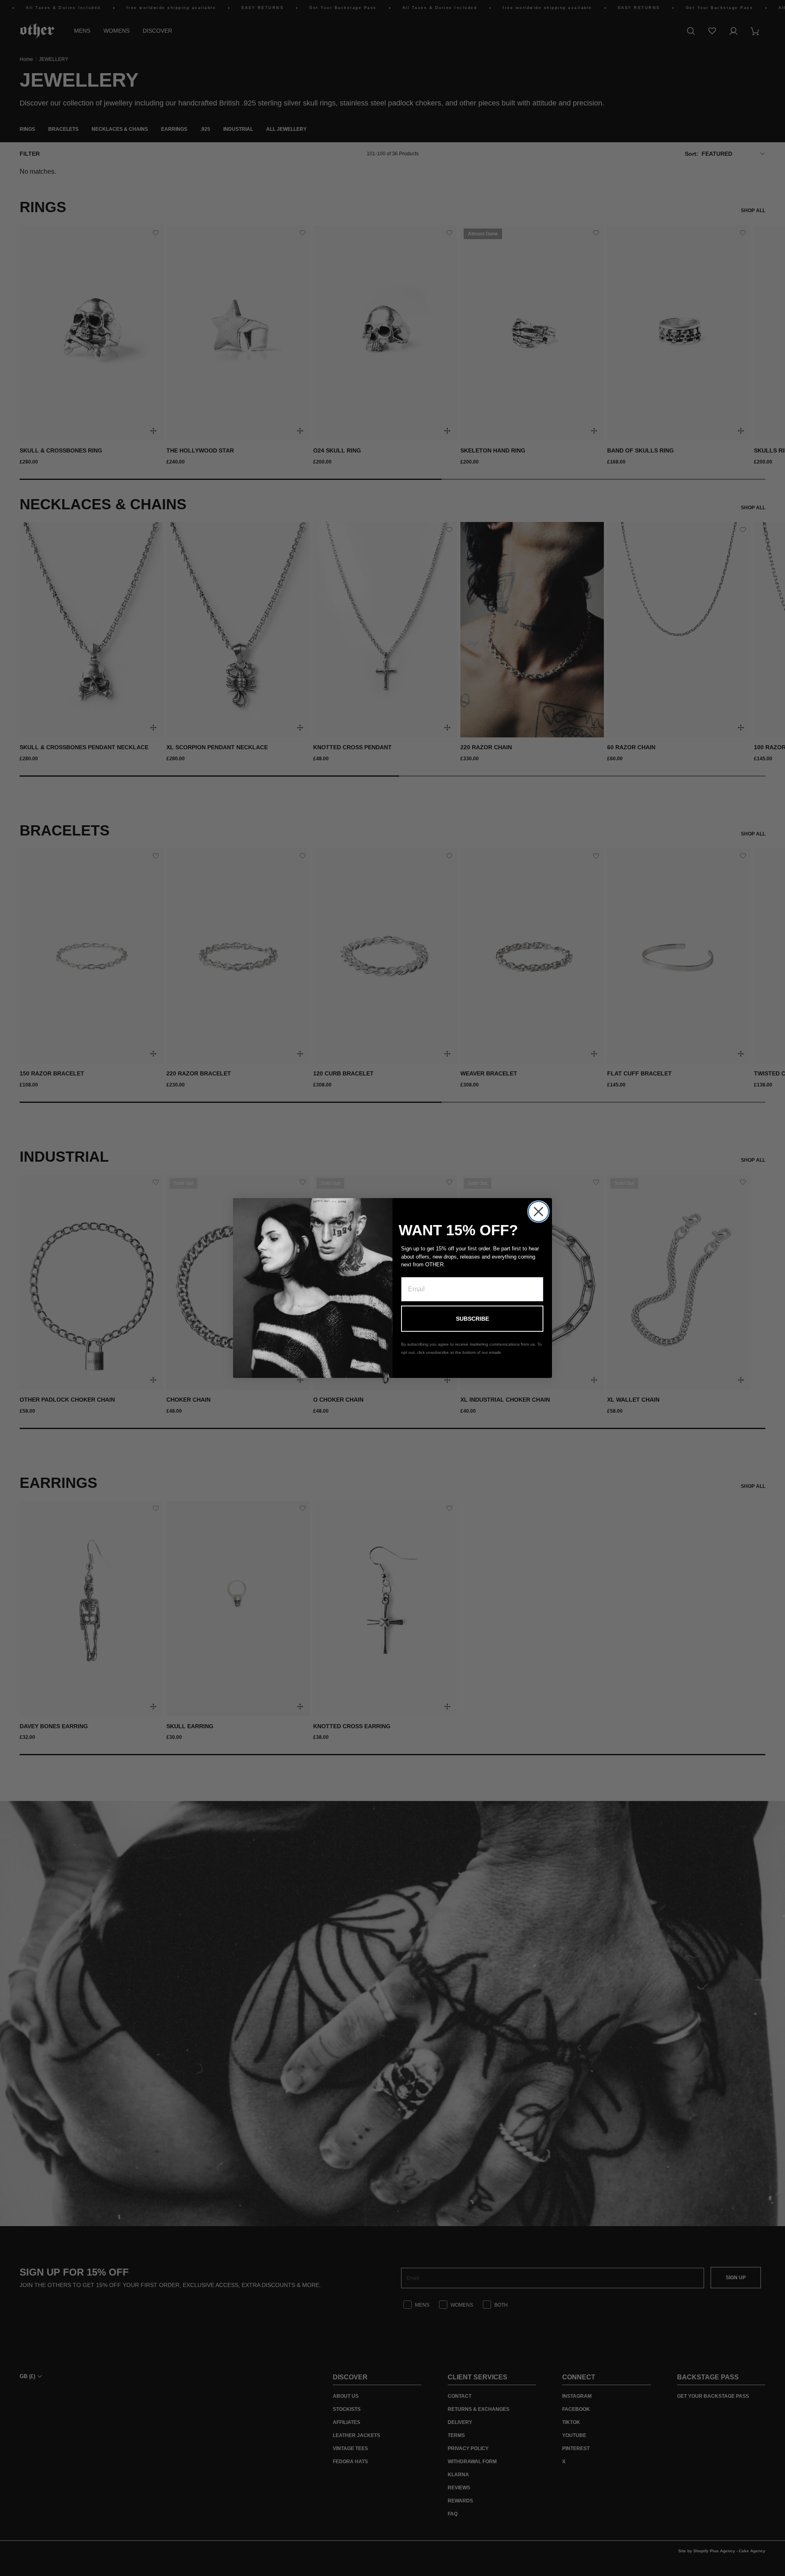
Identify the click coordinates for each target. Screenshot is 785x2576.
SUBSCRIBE (472, 1319)
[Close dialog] (538, 1212)
